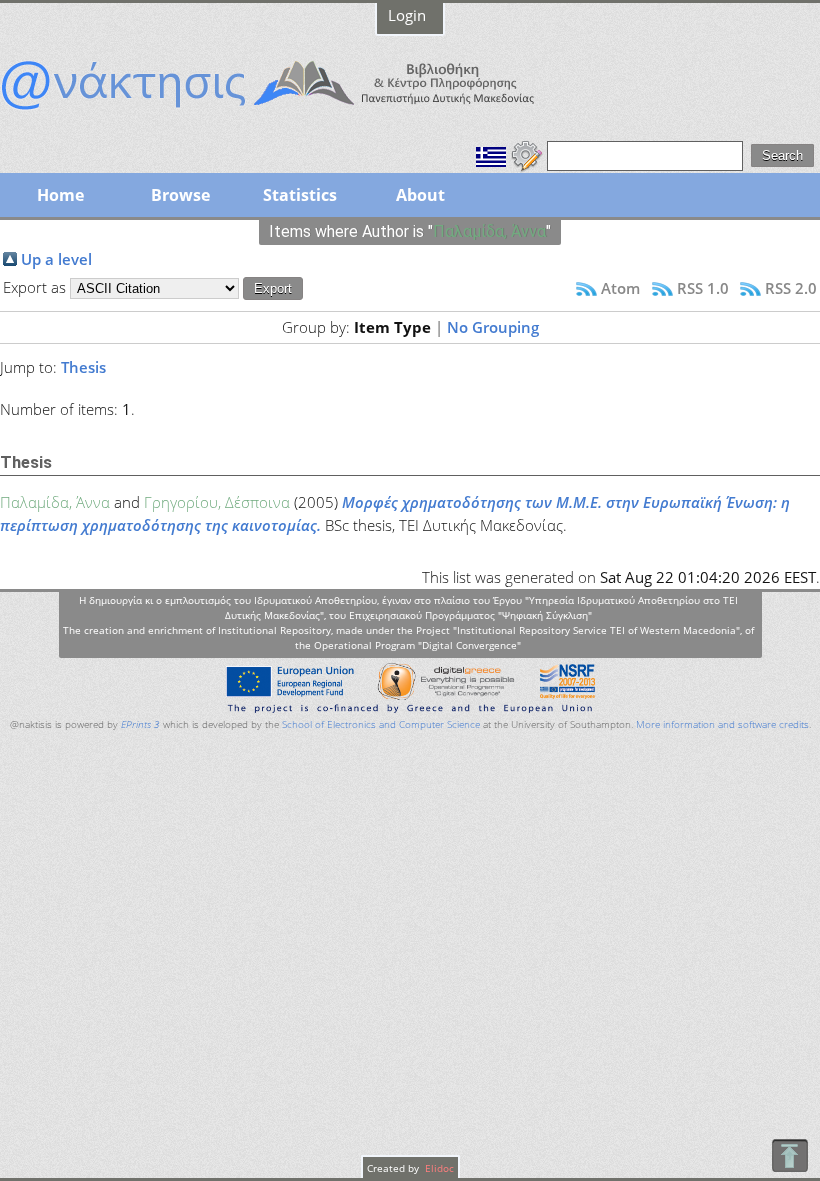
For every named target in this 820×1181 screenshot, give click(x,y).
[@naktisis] (300, 112)
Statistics (300, 195)
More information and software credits (722, 724)
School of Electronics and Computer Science (381, 724)
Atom (620, 288)
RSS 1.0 (703, 288)
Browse (180, 195)
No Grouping (493, 327)
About (420, 195)
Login (407, 15)
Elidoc (438, 1168)
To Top (789, 1155)
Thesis (83, 367)
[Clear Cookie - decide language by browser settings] (527, 154)
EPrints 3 (140, 724)
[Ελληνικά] (491, 154)
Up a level (56, 259)
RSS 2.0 (791, 288)
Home (60, 195)
